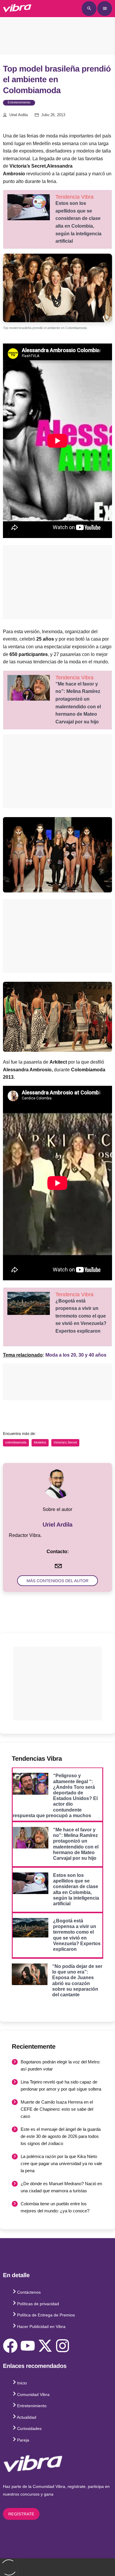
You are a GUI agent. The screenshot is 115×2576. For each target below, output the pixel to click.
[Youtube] (28, 2346)
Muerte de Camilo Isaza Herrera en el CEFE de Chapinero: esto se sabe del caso (57, 2109)
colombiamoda (16, 1443)
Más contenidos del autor (57, 1581)
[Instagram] (63, 2346)
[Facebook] (10, 2346)
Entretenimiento (19, 103)
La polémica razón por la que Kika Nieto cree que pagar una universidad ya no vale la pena (61, 2163)
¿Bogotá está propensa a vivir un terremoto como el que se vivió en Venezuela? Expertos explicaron (81, 1316)
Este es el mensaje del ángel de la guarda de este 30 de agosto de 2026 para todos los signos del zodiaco (61, 2136)
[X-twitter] (45, 2346)
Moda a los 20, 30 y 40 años (76, 1355)
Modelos (40, 1443)
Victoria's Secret (65, 1443)
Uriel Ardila (19, 115)
